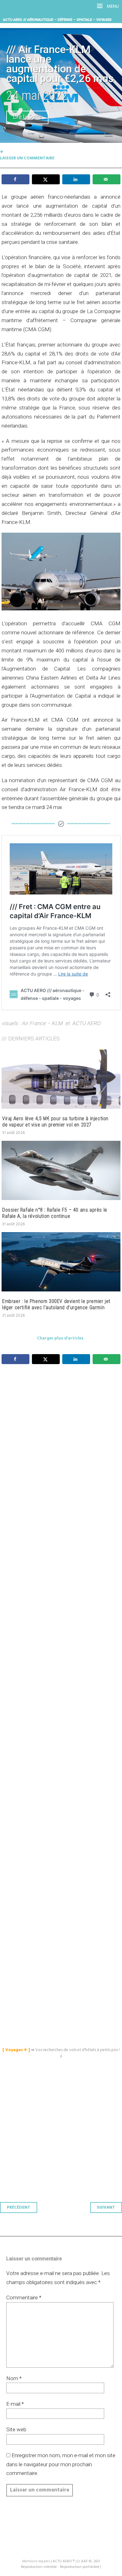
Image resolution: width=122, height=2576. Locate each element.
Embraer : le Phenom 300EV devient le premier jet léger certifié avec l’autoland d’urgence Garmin (56, 1304)
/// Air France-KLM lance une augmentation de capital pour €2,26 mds (60, 64)
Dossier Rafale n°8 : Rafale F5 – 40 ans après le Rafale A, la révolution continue (55, 1213)
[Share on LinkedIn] (76, 179)
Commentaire (24, 2298)
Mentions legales (36, 2561)
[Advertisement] (63, 1644)
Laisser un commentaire (27, 158)
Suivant (106, 2208)
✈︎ (2, 152)
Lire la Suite (27, 117)
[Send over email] (107, 179)
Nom (14, 2378)
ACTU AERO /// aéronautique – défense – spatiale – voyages (57, 20)
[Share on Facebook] (15, 179)
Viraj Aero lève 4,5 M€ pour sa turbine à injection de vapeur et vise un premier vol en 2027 (55, 1122)
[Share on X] (46, 179)
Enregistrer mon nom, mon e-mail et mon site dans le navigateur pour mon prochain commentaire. (61, 2464)
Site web (16, 2429)
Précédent (19, 2208)
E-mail (15, 2404)
